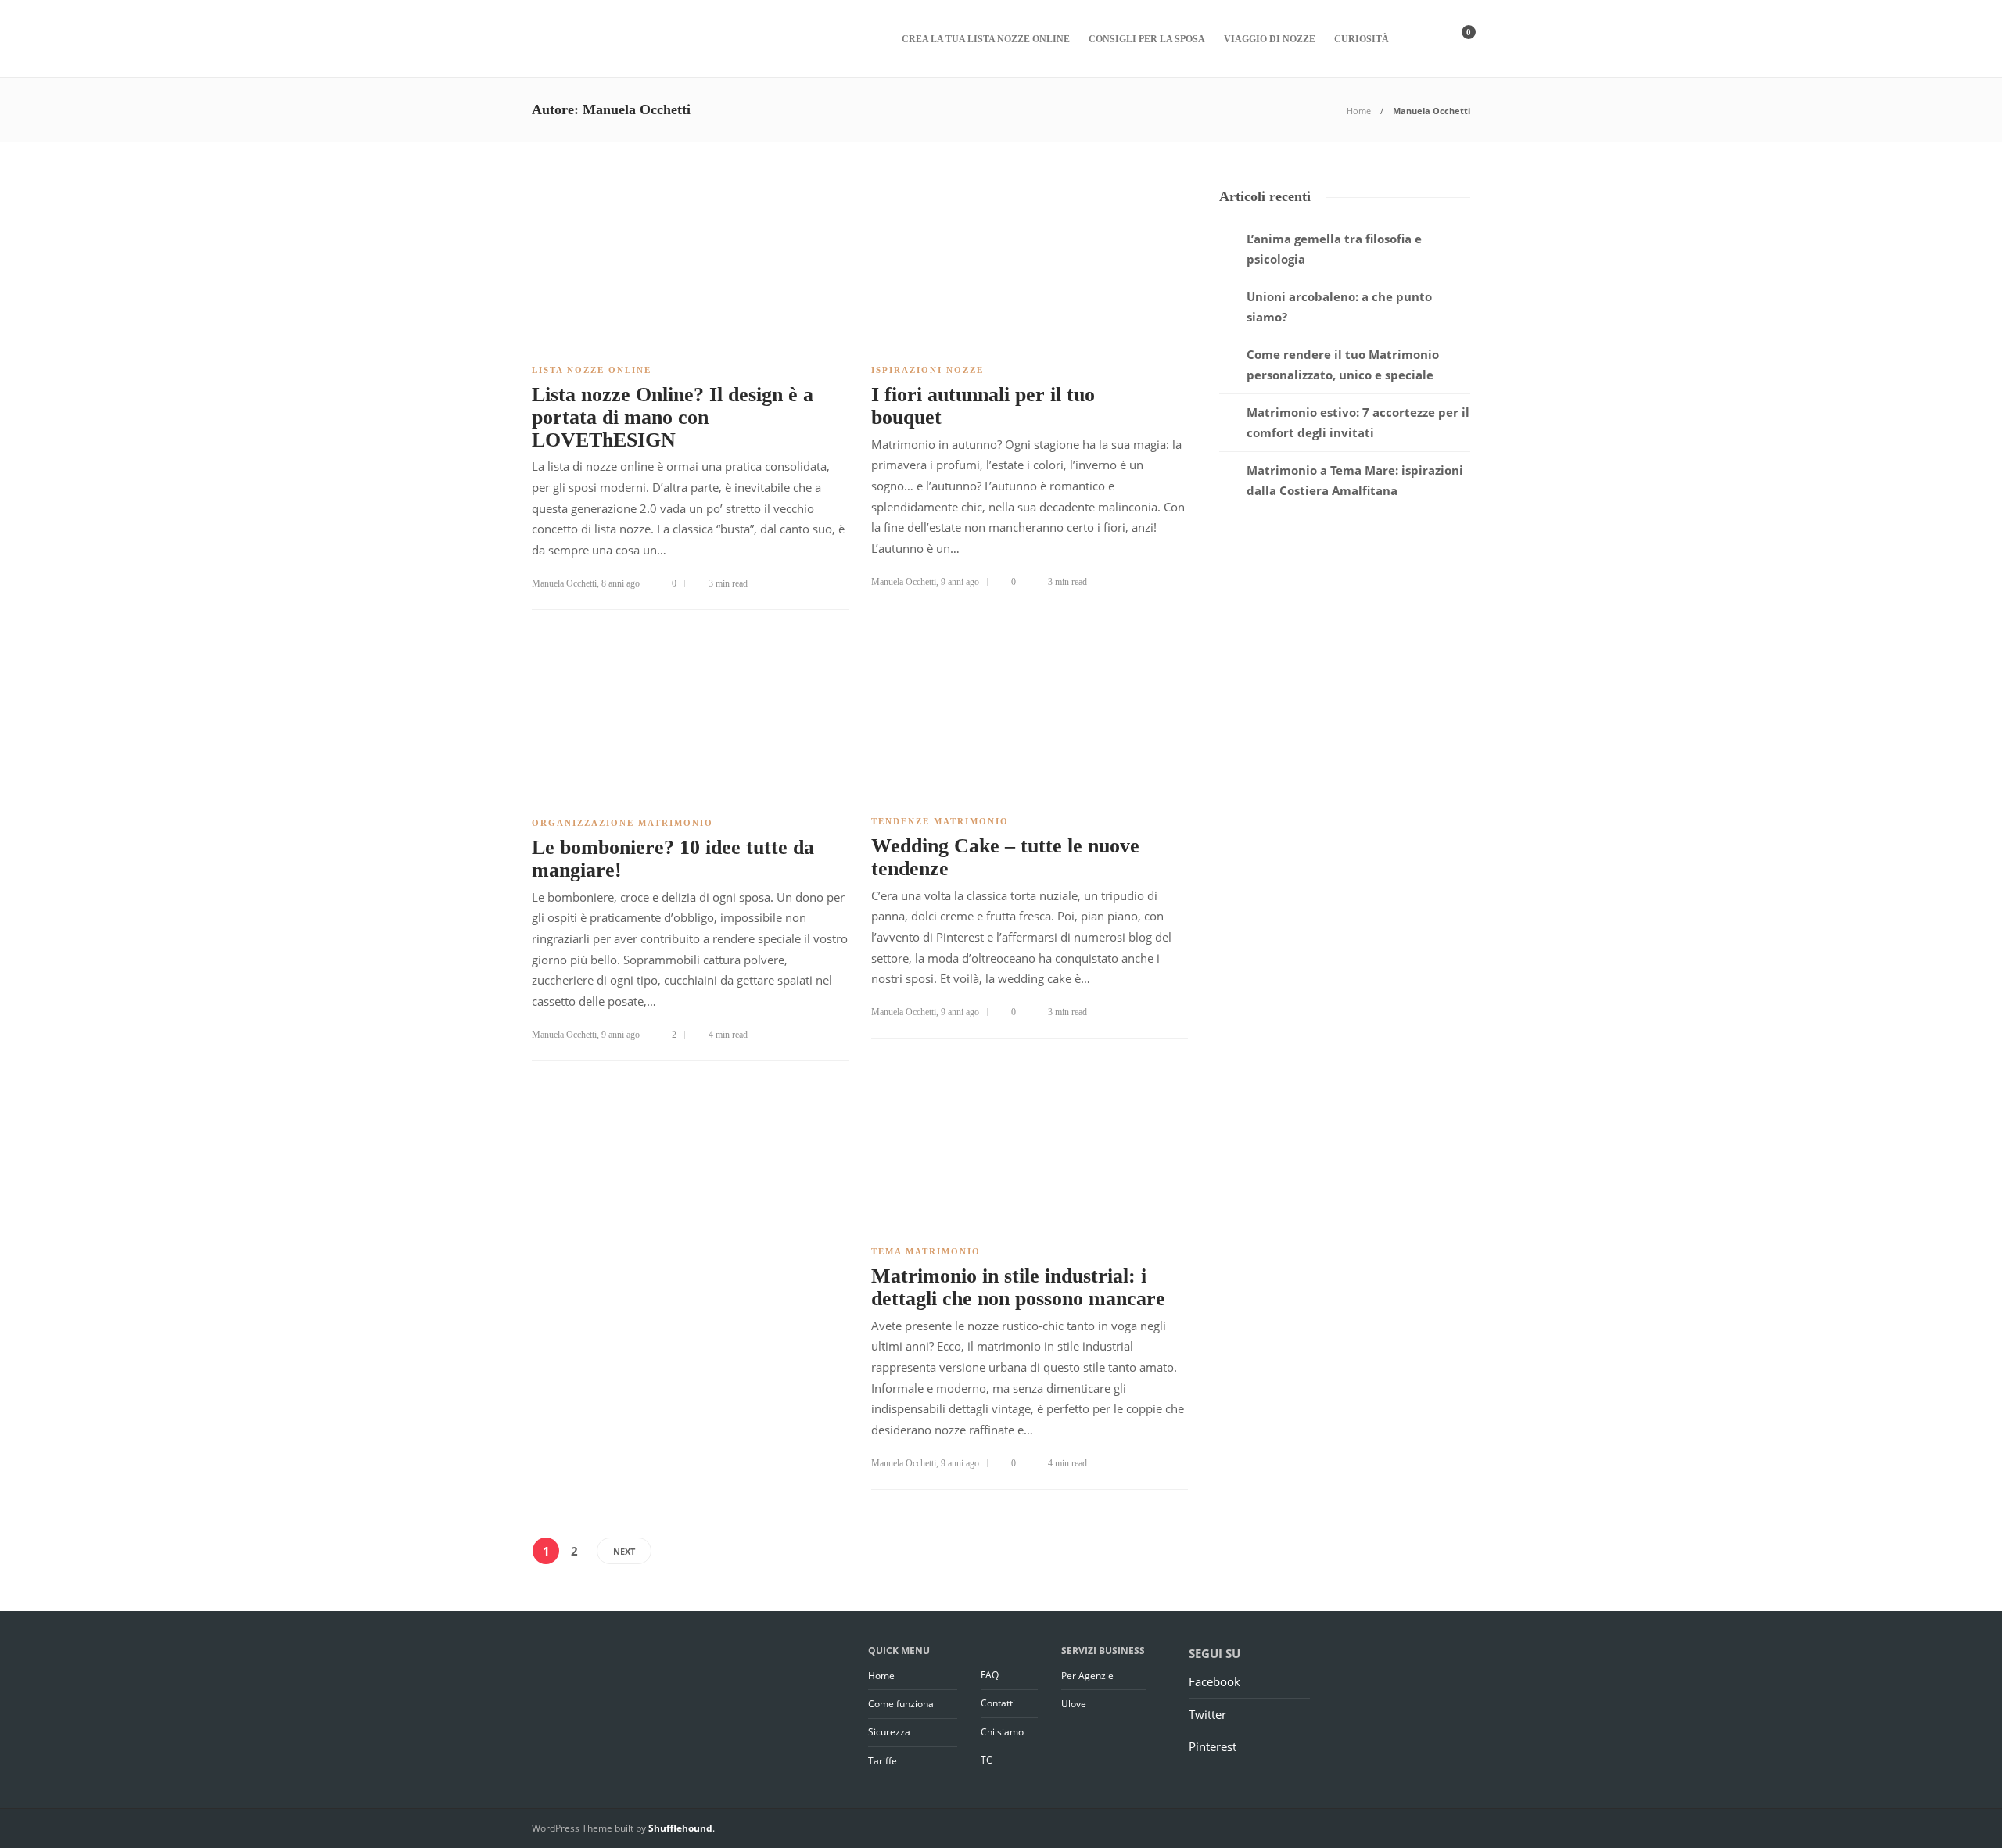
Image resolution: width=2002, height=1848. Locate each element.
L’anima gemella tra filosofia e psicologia (1334, 249)
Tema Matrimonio (926, 1251)
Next (624, 1551)
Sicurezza (889, 1732)
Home (1359, 111)
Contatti (998, 1703)
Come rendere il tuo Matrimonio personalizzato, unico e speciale (1343, 364)
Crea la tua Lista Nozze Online (986, 39)
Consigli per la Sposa (1147, 39)
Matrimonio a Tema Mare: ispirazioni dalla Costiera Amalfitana (1355, 480)
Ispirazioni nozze (927, 370)
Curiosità (1362, 39)
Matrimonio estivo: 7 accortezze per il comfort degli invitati (1358, 422)
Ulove (1074, 1704)
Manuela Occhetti (564, 583)
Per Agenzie (1087, 1676)
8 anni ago (621, 583)
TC (987, 1760)
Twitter (1207, 1714)
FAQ (990, 1675)
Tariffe (883, 1761)
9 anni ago (960, 582)
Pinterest (1213, 1746)
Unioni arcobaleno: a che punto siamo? (1339, 307)
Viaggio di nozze (1270, 39)
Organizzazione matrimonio (622, 823)
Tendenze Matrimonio (940, 821)
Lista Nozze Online (592, 370)
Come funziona (901, 1704)
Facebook (1214, 1681)
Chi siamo (1002, 1732)
